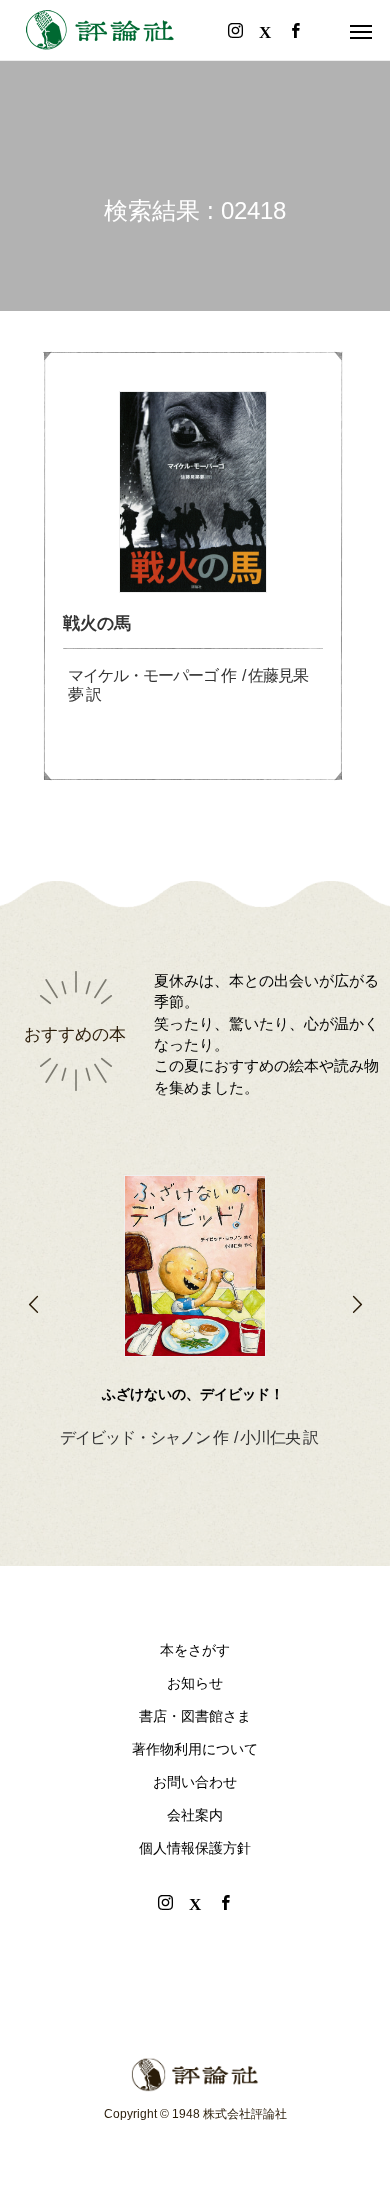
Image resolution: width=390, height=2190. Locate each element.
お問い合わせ (195, 1782)
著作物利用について (195, 1749)
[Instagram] (165, 1902)
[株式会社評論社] (100, 30)
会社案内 (195, 1815)
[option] (195, 1279)
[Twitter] (195, 1902)
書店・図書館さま (195, 1716)
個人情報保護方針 (195, 1848)
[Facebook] (225, 1902)
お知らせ (195, 1683)
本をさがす (195, 1650)
